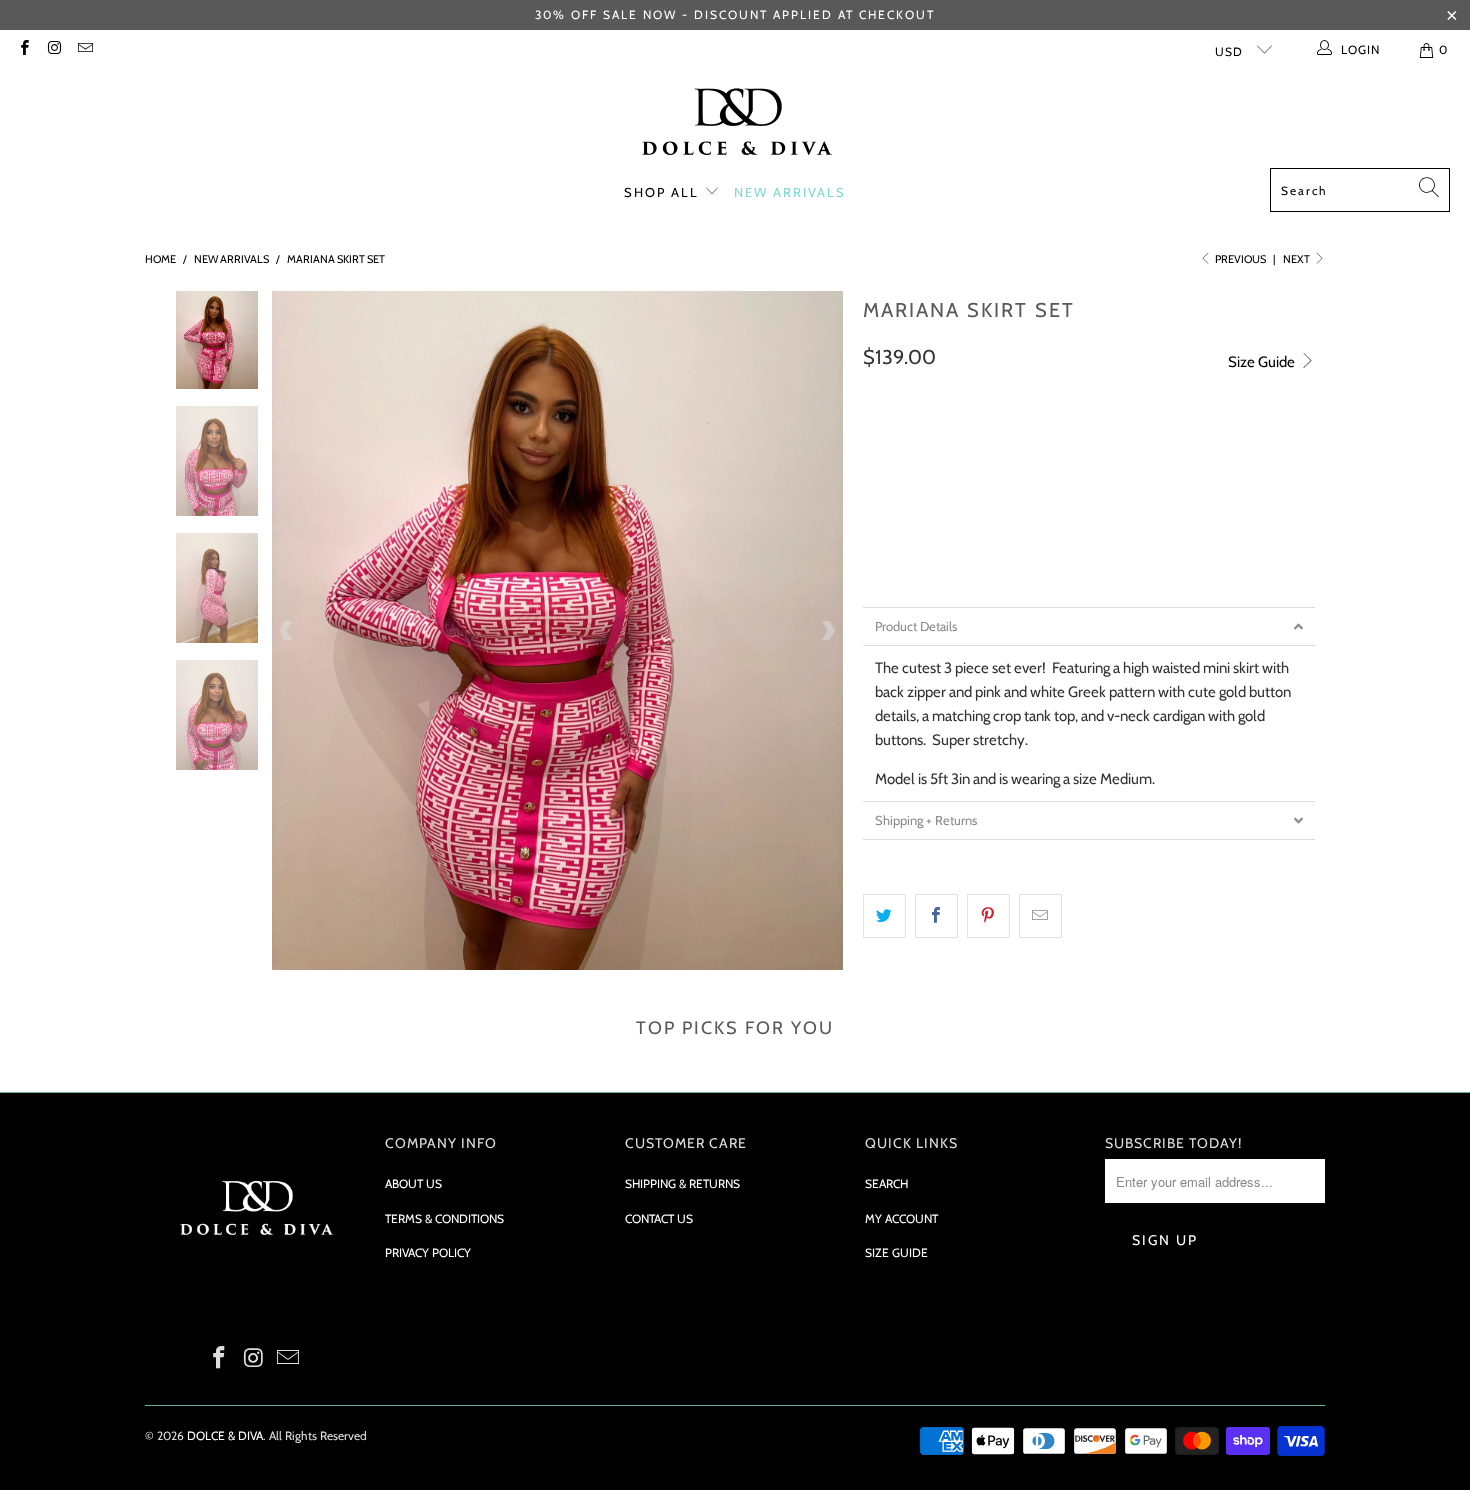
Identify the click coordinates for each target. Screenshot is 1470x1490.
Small (894, 497)
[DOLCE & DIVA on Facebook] (23, 49)
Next (1297, 259)
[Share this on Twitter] (884, 916)
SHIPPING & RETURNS (682, 1183)
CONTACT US (659, 1218)
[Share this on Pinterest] (988, 916)
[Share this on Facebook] (936, 916)
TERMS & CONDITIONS (444, 1218)
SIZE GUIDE (896, 1252)
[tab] (1089, 626)
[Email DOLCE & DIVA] (84, 49)
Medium (970, 497)
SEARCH (886, 1183)
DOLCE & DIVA (225, 1435)
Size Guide (1263, 362)
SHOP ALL (664, 192)
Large (1045, 497)
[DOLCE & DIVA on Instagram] (53, 49)
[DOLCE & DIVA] (735, 124)
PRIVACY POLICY (428, 1252)
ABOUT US (413, 1183)
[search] (1360, 190)
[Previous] (287, 630)
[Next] (828, 630)
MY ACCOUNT (901, 1218)
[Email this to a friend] (1040, 916)
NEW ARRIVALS (790, 192)
